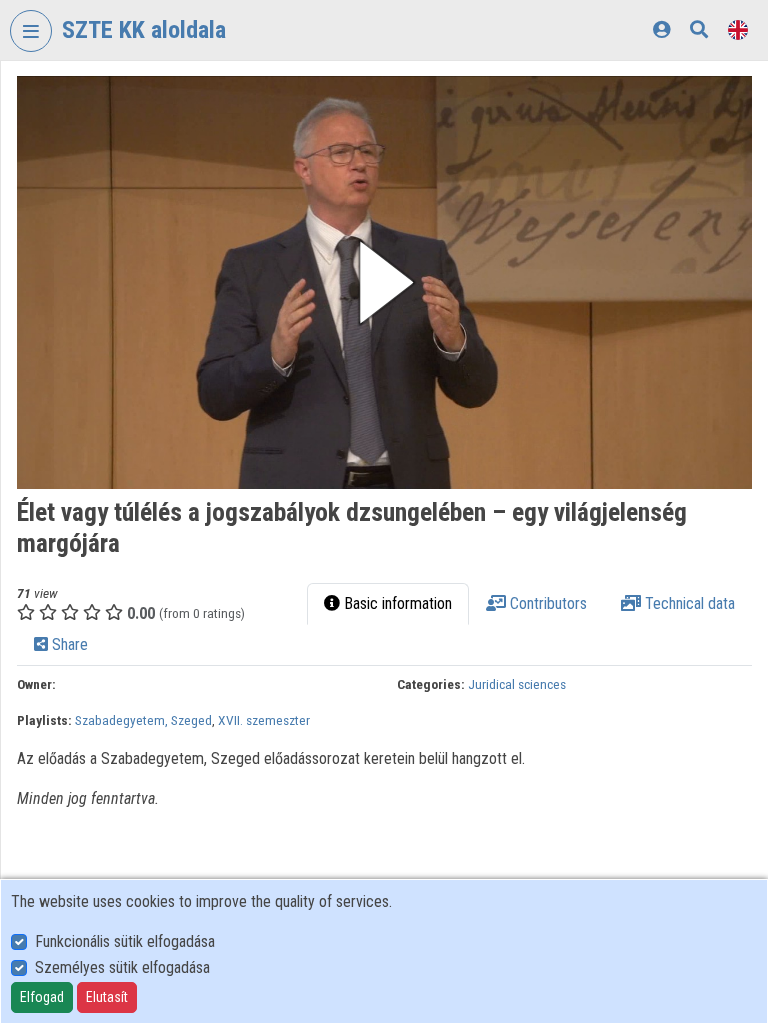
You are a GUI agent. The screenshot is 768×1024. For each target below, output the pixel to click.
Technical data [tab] (688, 603)
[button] (384, 282)
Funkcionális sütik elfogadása (125, 941)
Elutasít (107, 997)
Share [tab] (68, 644)
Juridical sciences (517, 684)
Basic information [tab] (396, 603)
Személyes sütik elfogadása (122, 967)
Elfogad (42, 997)
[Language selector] (738, 29)
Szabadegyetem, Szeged (143, 720)
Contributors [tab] (546, 603)
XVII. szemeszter (264, 720)
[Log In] (661, 29)
